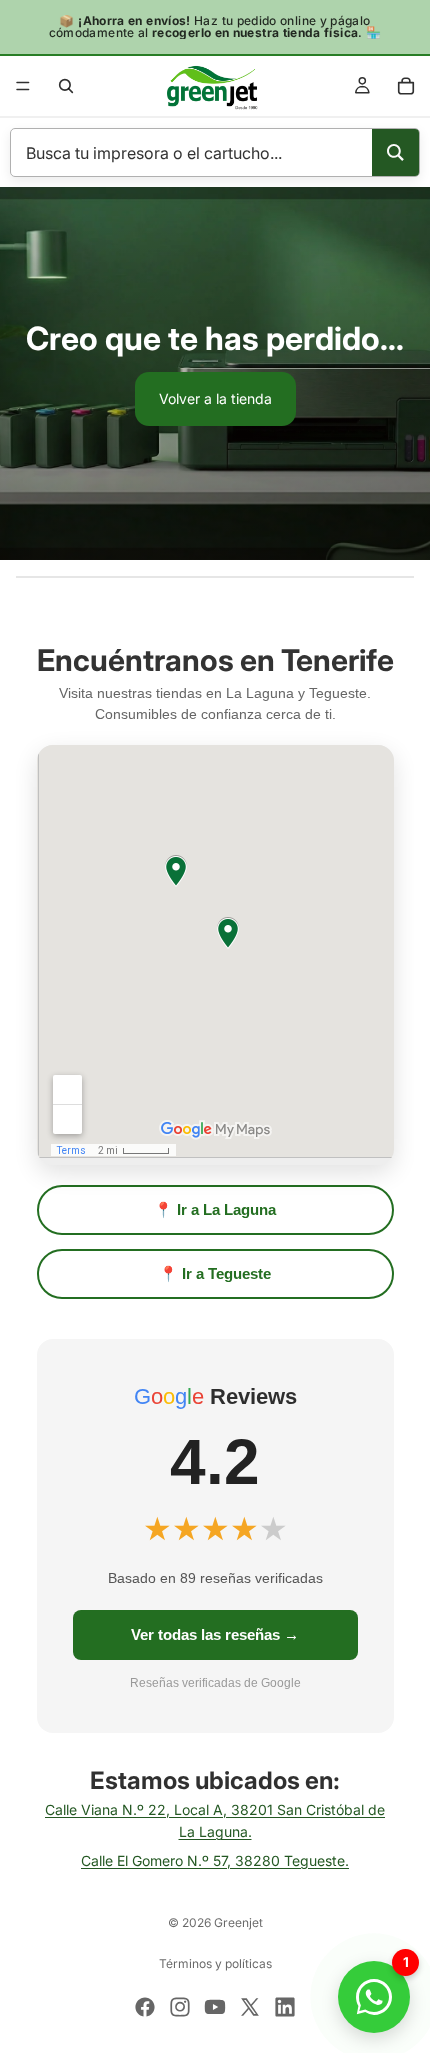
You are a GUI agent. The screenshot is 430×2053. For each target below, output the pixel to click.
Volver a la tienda (215, 398)
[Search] (395, 152)
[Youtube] (215, 2007)
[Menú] (23, 86)
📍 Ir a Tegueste (215, 1273)
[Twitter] (250, 2007)
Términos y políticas (215, 1963)
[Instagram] (180, 2007)
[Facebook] (145, 2007)
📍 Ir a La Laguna (215, 1209)
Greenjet (238, 1922)
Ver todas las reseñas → (215, 1634)
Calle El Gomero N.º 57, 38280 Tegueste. (215, 1860)
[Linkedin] (285, 2007)
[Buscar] (66, 86)
